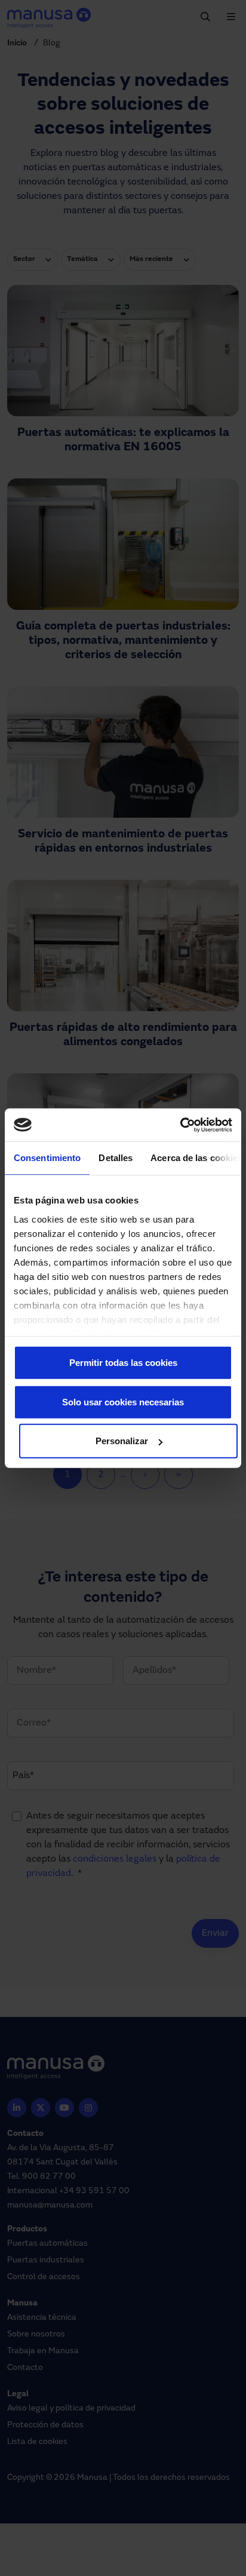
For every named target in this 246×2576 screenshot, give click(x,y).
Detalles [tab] (116, 1158)
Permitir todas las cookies (123, 1363)
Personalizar (122, 1441)
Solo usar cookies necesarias (123, 1401)
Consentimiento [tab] (47, 1158)
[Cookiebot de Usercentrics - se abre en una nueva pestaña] (180, 1125)
